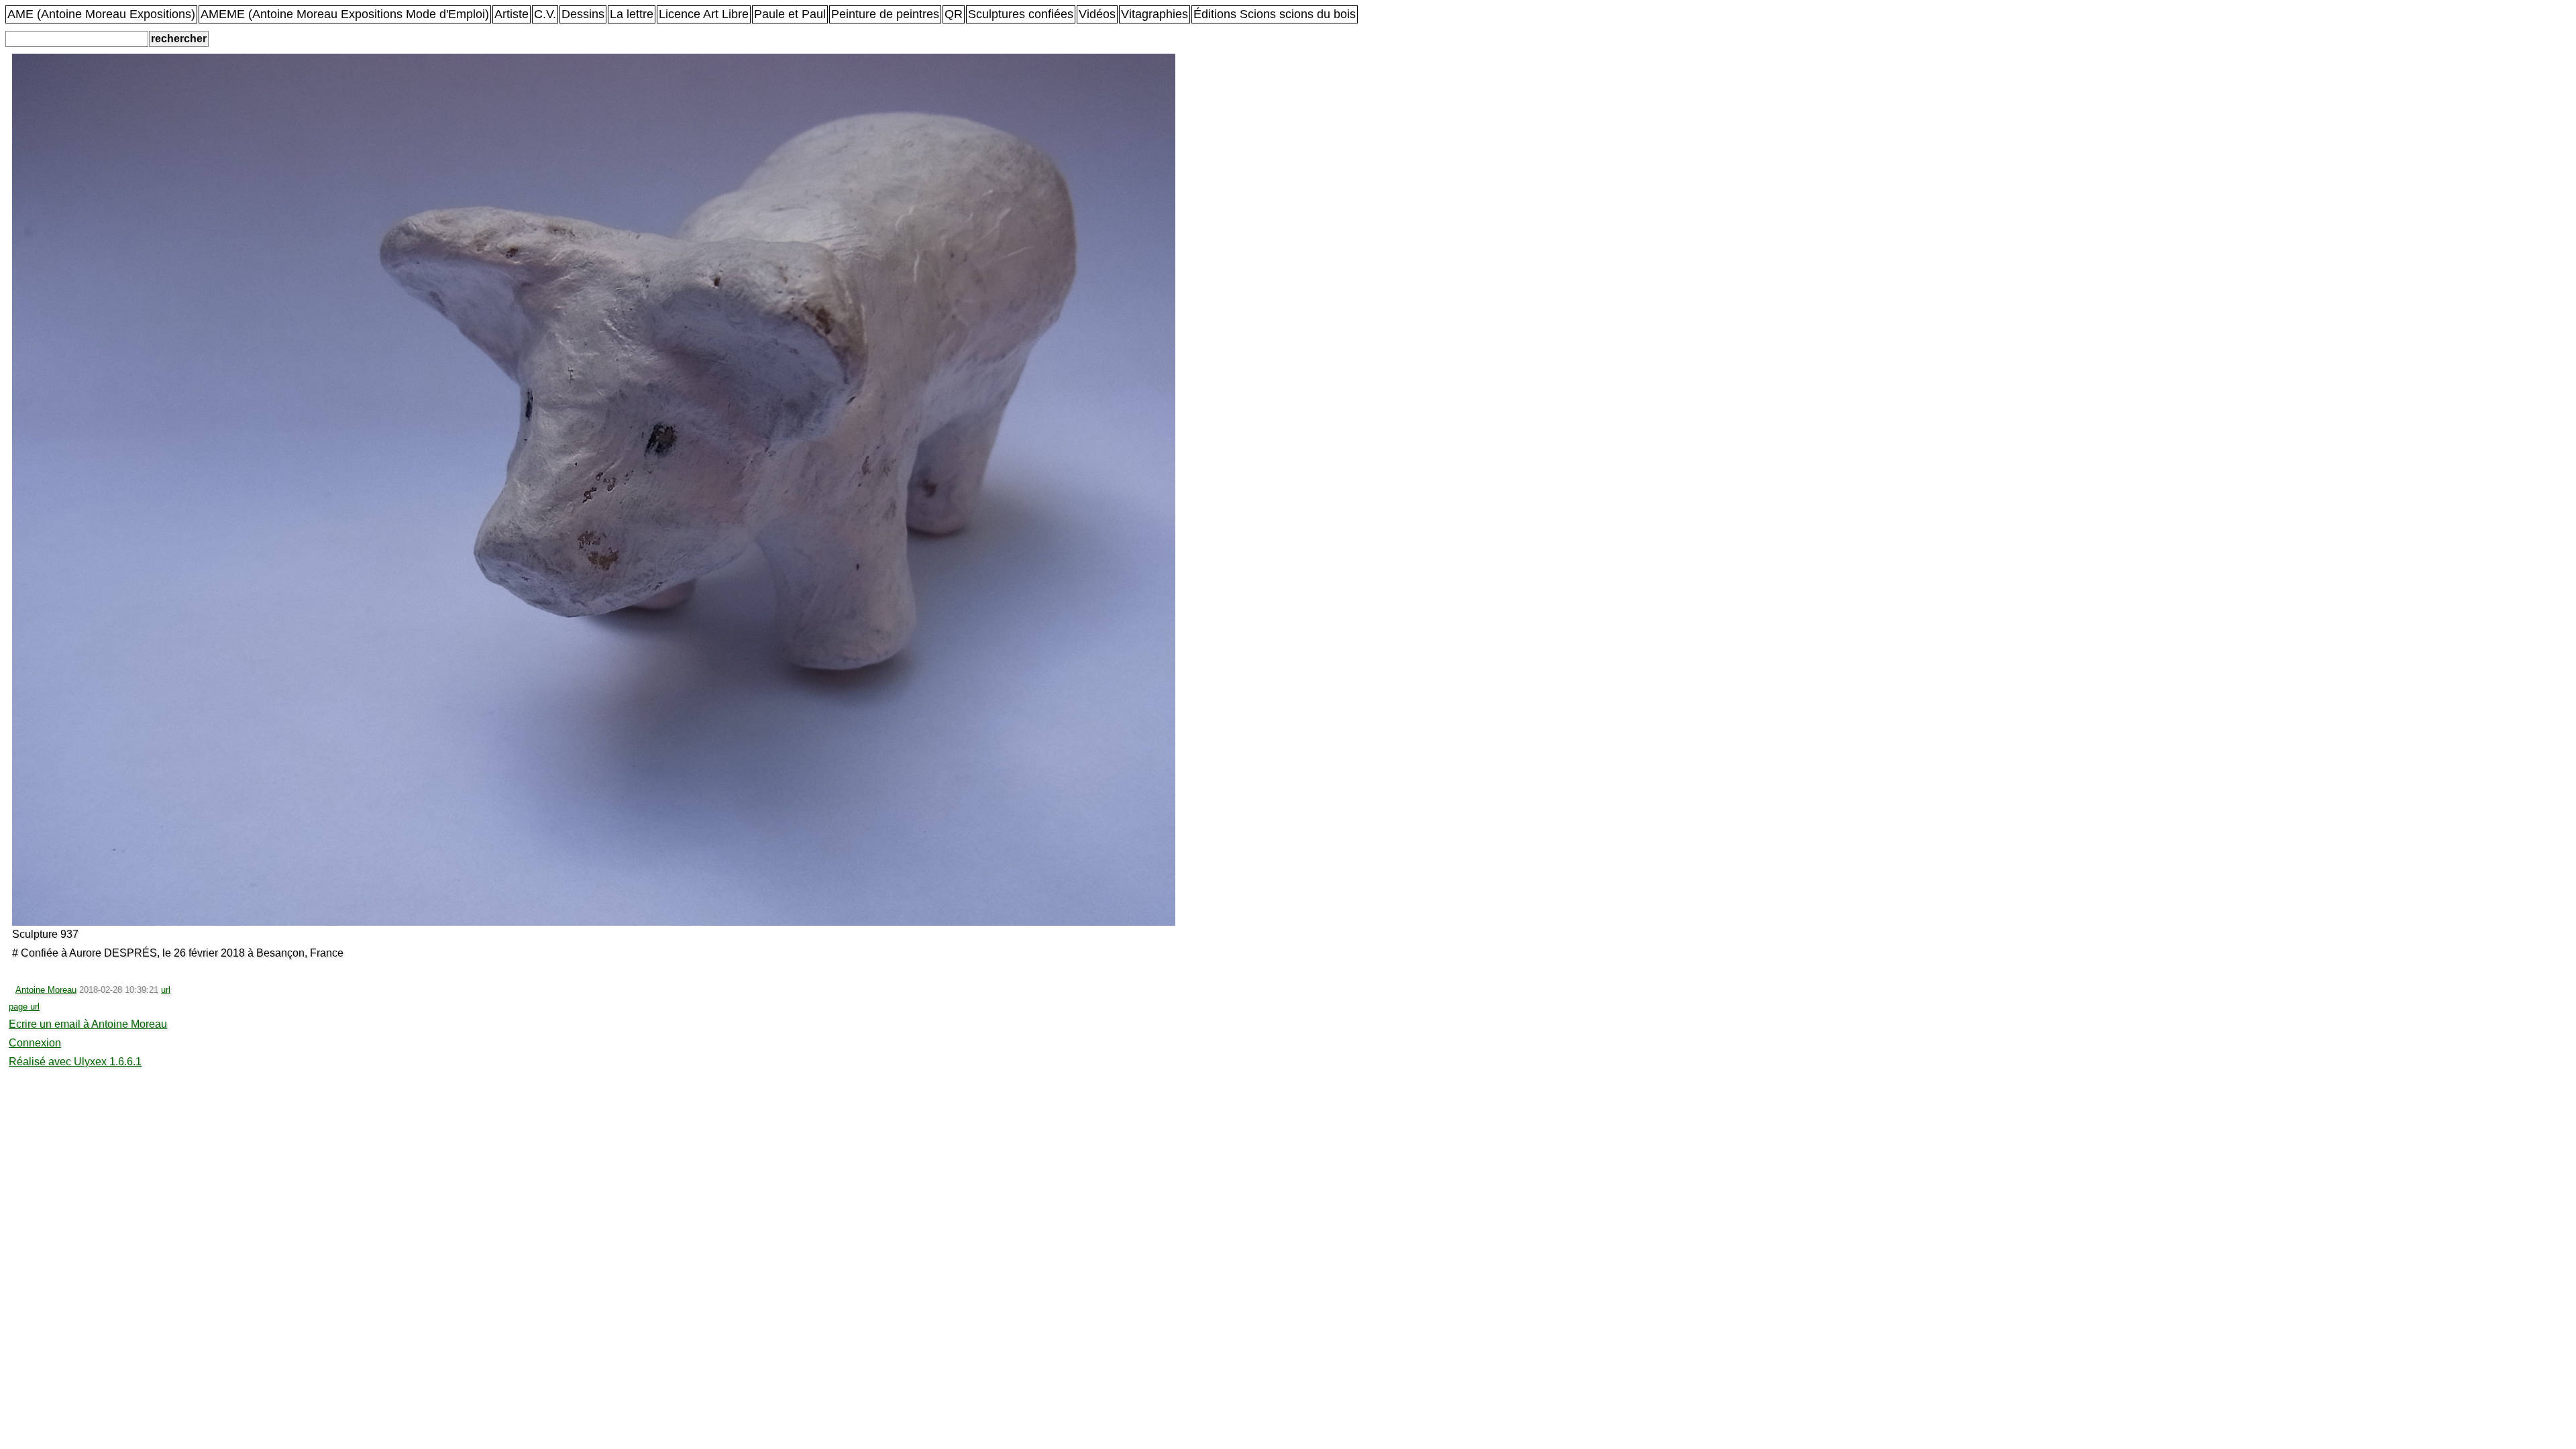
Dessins (583, 14)
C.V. (545, 14)
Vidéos (1097, 14)
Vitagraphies (1155, 14)
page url (24, 1007)
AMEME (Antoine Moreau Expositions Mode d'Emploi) (345, 14)
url (166, 990)
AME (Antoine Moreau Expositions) (101, 14)
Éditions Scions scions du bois (1275, 14)
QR (954, 14)
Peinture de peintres (885, 14)
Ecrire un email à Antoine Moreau (88, 1024)
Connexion (35, 1043)
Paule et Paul (790, 14)
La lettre (632, 14)
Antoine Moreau (46, 990)
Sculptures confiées (1021, 14)
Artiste (512, 14)
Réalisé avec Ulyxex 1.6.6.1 (75, 1062)
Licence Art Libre (704, 14)
